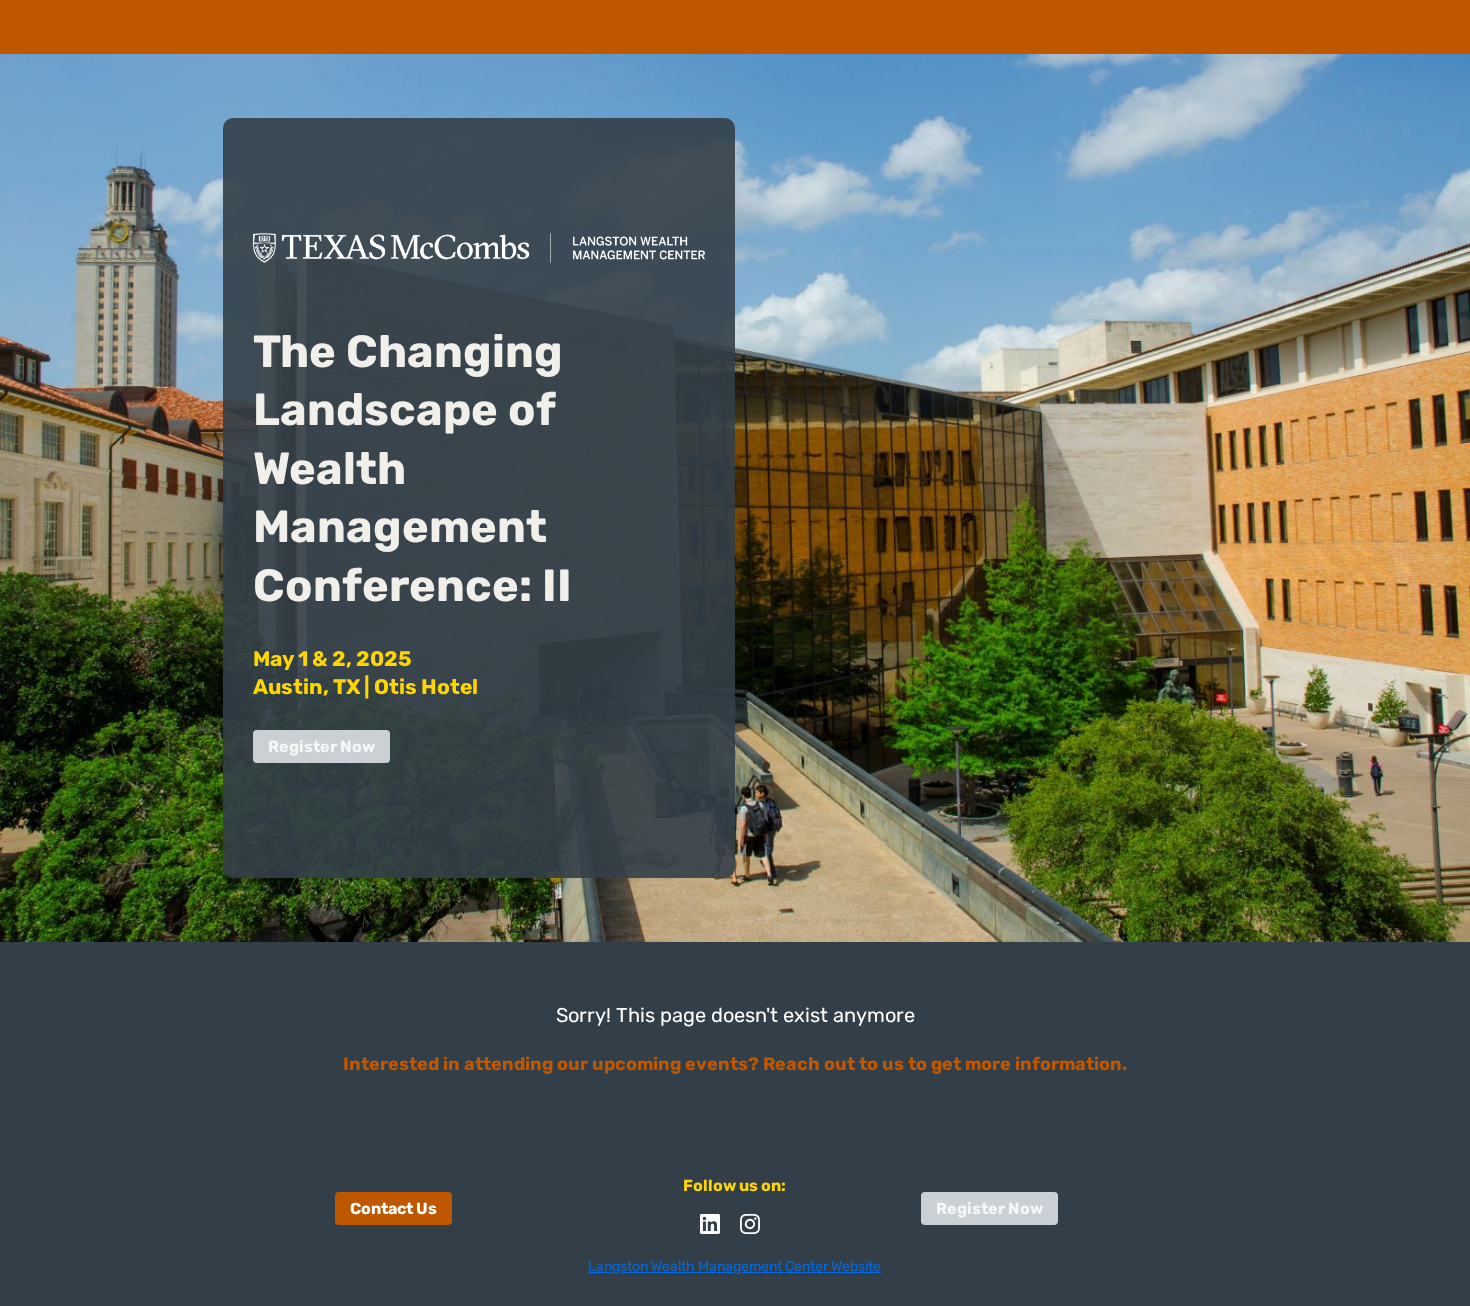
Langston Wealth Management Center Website (734, 1266)
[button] (715, 1230)
